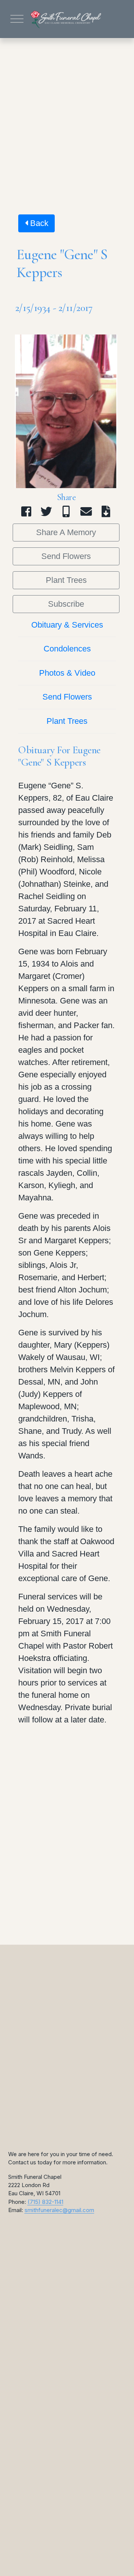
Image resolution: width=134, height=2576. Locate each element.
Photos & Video (67, 673)
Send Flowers (66, 556)
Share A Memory (66, 532)
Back (38, 223)
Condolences (67, 649)
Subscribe (66, 604)
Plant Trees (66, 580)
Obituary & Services (67, 625)
